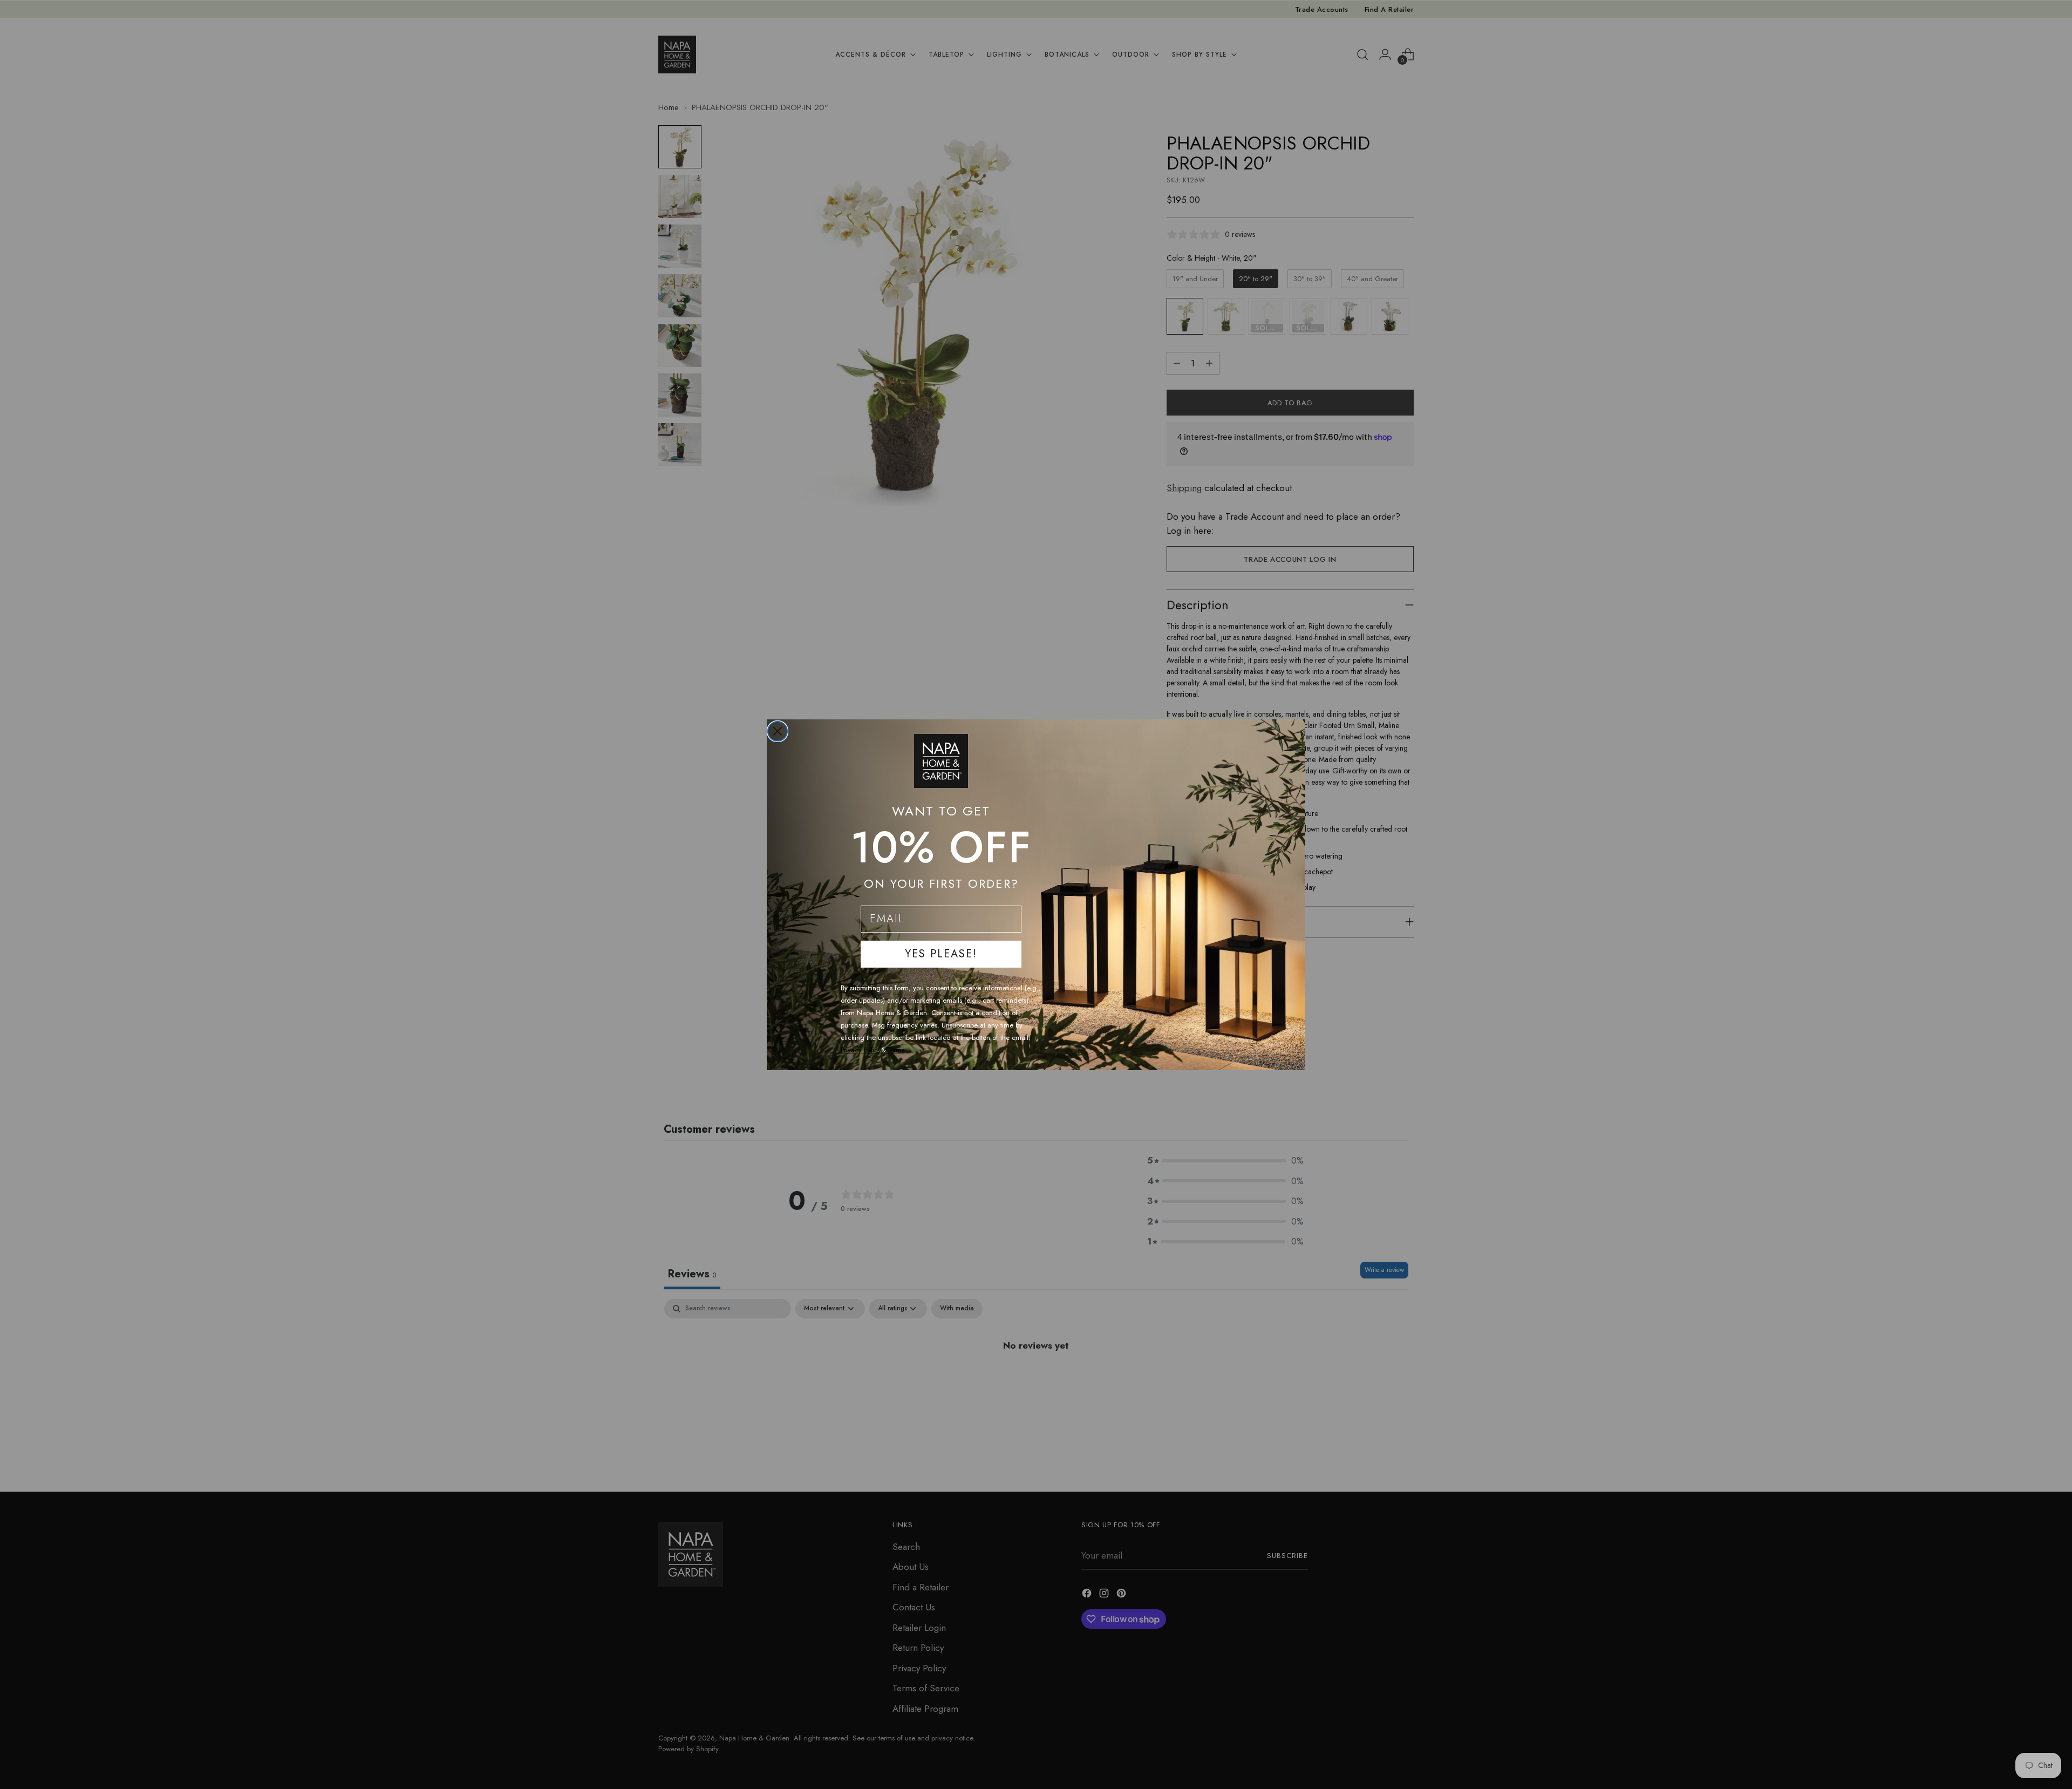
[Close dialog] (778, 731)
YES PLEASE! (941, 954)
